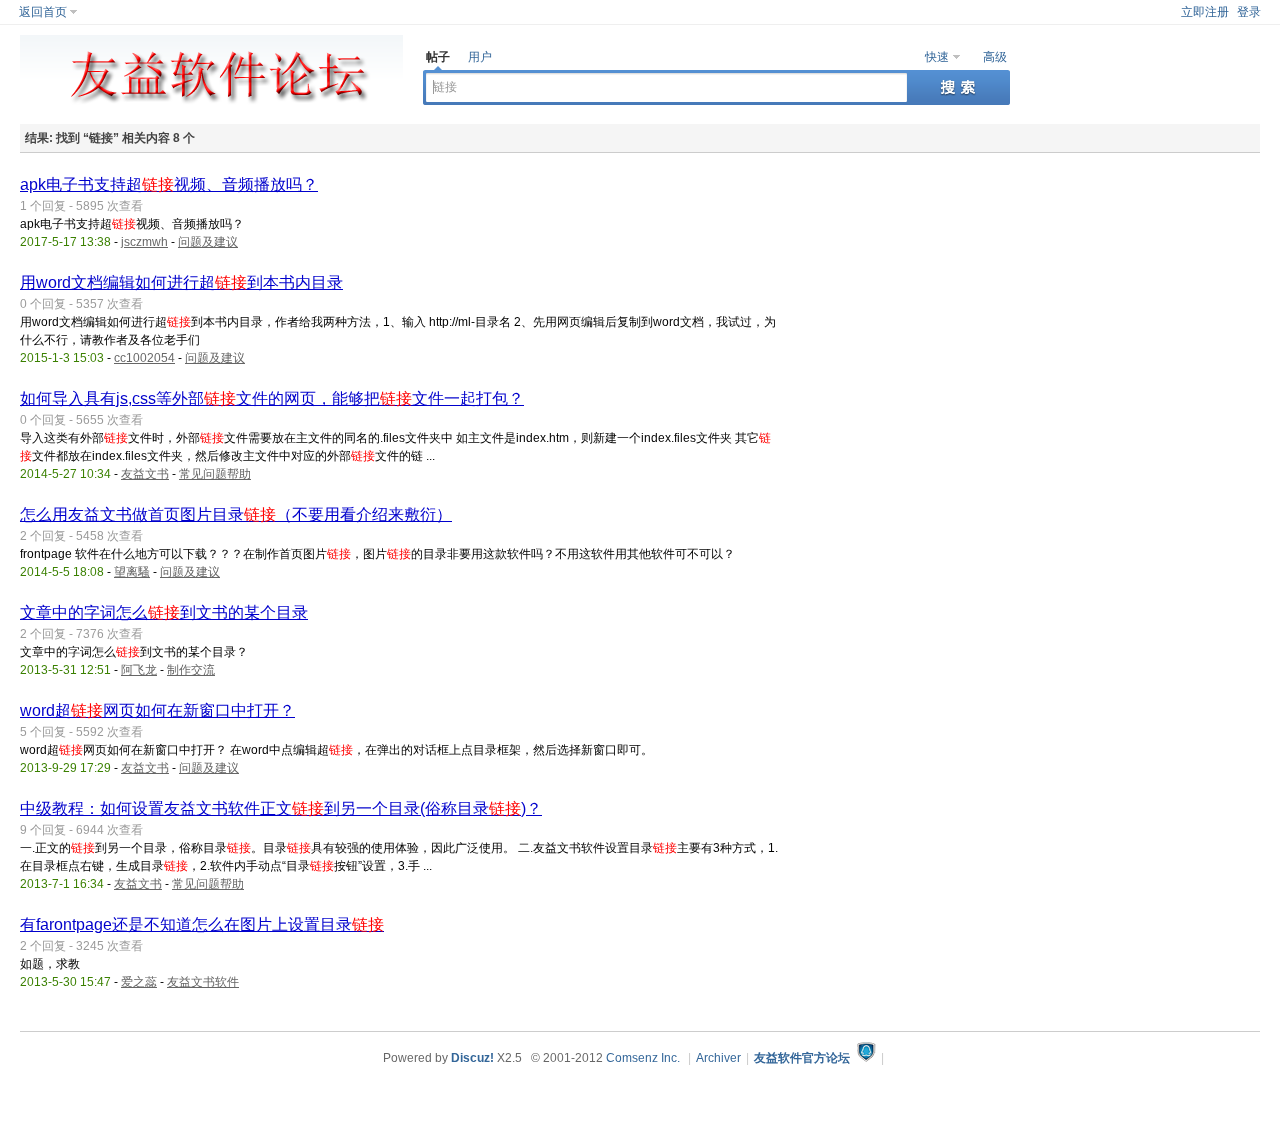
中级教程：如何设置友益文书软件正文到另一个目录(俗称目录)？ (281, 808)
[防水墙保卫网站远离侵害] (866, 1058)
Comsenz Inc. (643, 1058)
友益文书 (145, 474)
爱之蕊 (139, 982)
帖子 (438, 57)
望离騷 (132, 572)
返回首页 (43, 12)
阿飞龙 (139, 670)
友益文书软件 (203, 982)
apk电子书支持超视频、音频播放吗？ (169, 184)
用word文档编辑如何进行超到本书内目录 (181, 282)
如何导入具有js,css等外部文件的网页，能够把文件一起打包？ (272, 398)
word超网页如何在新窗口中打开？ (157, 710)
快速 (937, 57)
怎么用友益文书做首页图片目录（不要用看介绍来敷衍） (236, 514)
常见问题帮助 (215, 474)
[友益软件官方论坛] (211, 110)
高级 (995, 57)
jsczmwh (144, 242)
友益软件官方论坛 (802, 1058)
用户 (480, 57)
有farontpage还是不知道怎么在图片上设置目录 (202, 924)
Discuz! (472, 1058)
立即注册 (1205, 12)
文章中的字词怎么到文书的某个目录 (164, 612)
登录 (1249, 12)
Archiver (718, 1058)
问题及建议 (208, 242)
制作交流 (191, 670)
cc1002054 (144, 358)
